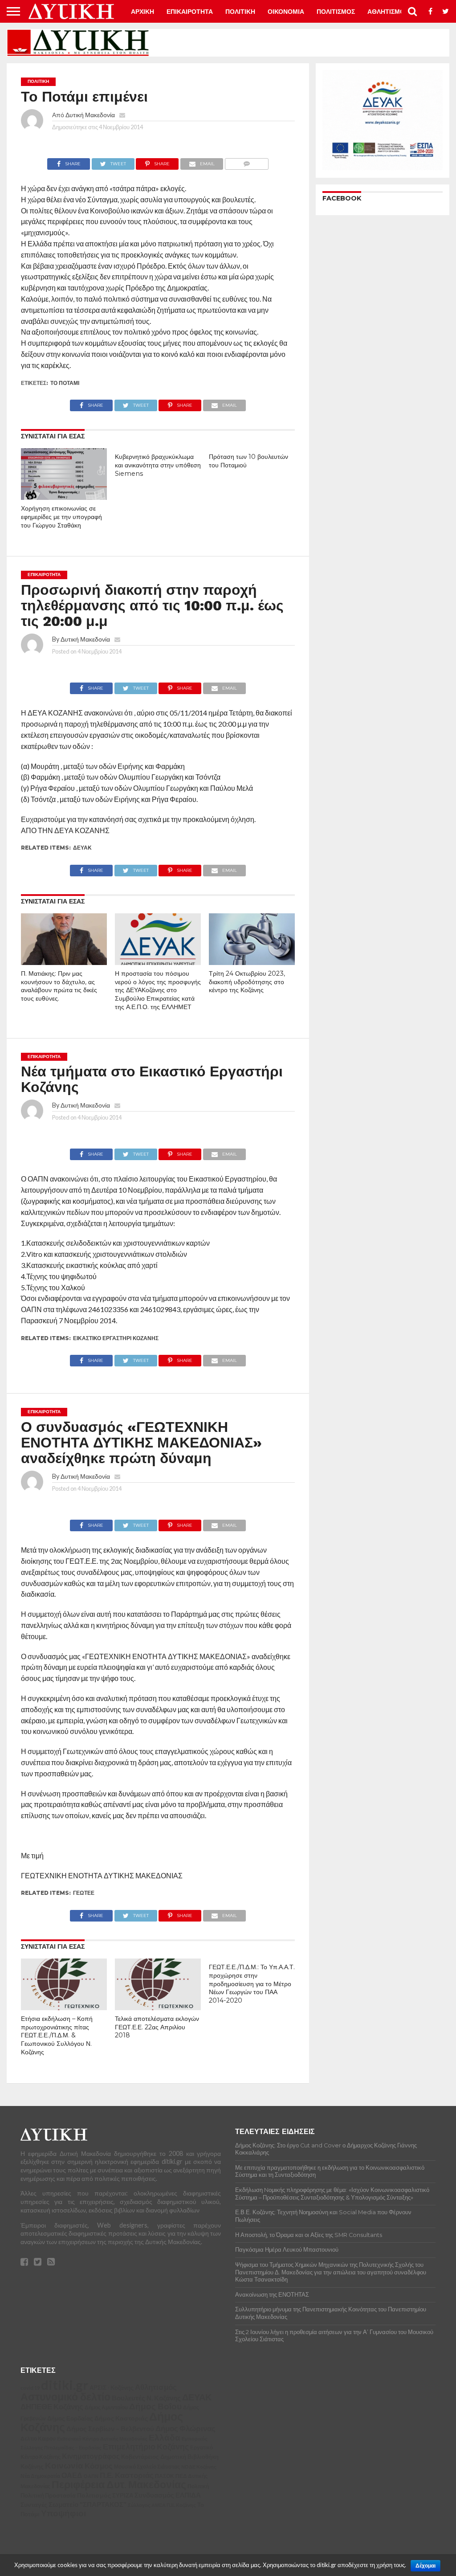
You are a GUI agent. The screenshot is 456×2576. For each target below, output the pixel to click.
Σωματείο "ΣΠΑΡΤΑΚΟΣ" (88, 2504)
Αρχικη (142, 12)
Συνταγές (34, 2504)
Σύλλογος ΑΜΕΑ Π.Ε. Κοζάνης (162, 2505)
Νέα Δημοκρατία (40, 2476)
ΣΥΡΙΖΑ (123, 2495)
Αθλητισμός (156, 2387)
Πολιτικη (240, 12)
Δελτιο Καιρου (38, 2439)
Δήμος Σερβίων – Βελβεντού (110, 2429)
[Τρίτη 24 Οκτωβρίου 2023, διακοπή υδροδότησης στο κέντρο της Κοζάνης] (252, 962)
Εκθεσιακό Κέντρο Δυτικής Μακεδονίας (102, 2439)
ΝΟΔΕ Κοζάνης (199, 2467)
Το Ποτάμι (65, 383)
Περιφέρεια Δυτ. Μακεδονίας (119, 2484)
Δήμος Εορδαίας (70, 2418)
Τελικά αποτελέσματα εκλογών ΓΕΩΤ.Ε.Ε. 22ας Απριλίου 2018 (157, 2027)
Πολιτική (198, 2486)
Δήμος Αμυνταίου (106, 2407)
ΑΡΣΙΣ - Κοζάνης (112, 2388)
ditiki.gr (65, 2385)
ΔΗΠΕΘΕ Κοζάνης (52, 2407)
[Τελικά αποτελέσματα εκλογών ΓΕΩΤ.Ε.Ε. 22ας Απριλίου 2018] (158, 2007)
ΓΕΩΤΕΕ (84, 1893)
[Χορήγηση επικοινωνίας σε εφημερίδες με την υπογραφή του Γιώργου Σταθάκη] (64, 497)
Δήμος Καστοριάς (121, 2418)
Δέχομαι (425, 2566)
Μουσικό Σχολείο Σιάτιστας (147, 2467)
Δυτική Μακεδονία (90, 115)
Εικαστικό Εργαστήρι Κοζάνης (116, 1338)
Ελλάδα (165, 2437)
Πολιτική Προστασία (48, 2496)
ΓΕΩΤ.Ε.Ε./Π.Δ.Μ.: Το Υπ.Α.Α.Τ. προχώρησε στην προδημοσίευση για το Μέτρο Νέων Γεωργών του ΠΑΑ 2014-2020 (252, 1984)
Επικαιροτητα (190, 12)
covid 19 (30, 2388)
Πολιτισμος (336, 12)
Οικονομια (286, 12)
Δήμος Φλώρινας (185, 2428)
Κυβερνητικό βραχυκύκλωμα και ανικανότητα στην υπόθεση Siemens (158, 465)
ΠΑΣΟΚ (165, 2476)
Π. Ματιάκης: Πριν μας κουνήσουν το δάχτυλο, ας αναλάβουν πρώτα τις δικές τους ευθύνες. (59, 986)
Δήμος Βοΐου (155, 2406)
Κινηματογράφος (91, 2456)
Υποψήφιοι (63, 2513)
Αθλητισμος (388, 12)
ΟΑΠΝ (91, 2476)
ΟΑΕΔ (72, 2475)
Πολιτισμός (94, 2495)
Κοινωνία (64, 2466)
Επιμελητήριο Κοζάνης (146, 2447)
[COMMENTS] (246, 162)
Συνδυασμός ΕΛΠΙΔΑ (168, 2495)
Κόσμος (99, 2466)
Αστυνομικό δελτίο (65, 2396)
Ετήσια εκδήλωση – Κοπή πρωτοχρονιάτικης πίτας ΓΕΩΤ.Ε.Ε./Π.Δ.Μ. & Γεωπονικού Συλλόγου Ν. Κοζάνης (57, 2035)
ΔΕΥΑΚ (82, 848)
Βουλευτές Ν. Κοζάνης (146, 2398)
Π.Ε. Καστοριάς (127, 2475)
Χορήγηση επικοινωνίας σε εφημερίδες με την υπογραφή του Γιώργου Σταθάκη (61, 517)
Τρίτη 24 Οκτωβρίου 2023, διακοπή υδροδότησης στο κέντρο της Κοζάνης (247, 982)
